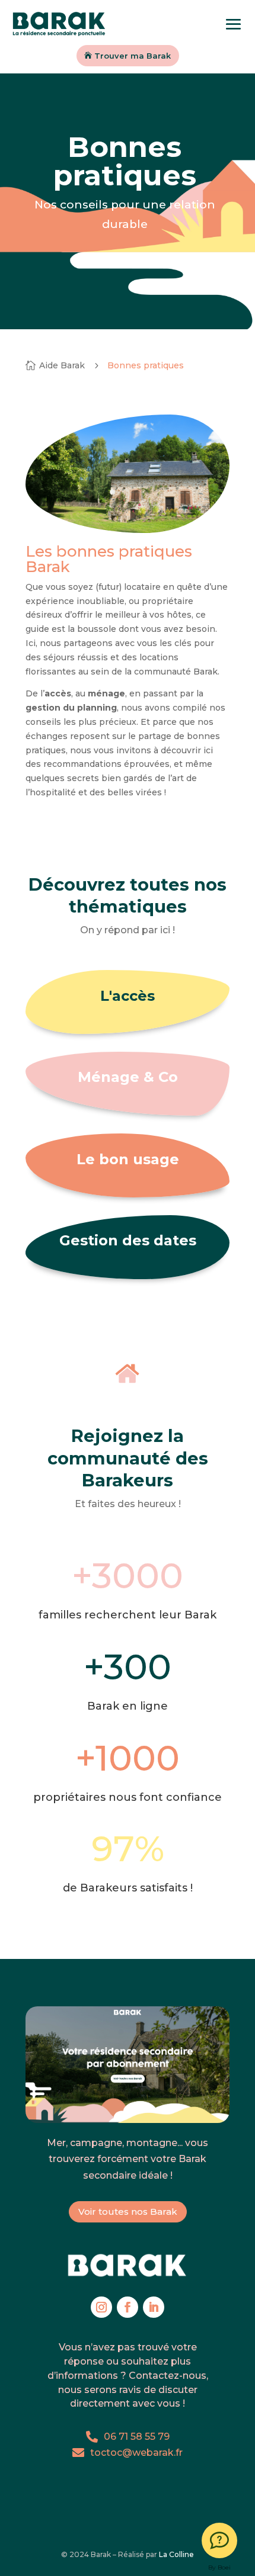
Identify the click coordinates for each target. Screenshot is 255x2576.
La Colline (176, 2554)
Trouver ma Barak (133, 56)
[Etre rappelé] (219, 2540)
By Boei (219, 2567)
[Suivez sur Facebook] (128, 2307)
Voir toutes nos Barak (128, 2212)
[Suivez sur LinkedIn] (154, 2307)
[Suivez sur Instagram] (101, 2307)
